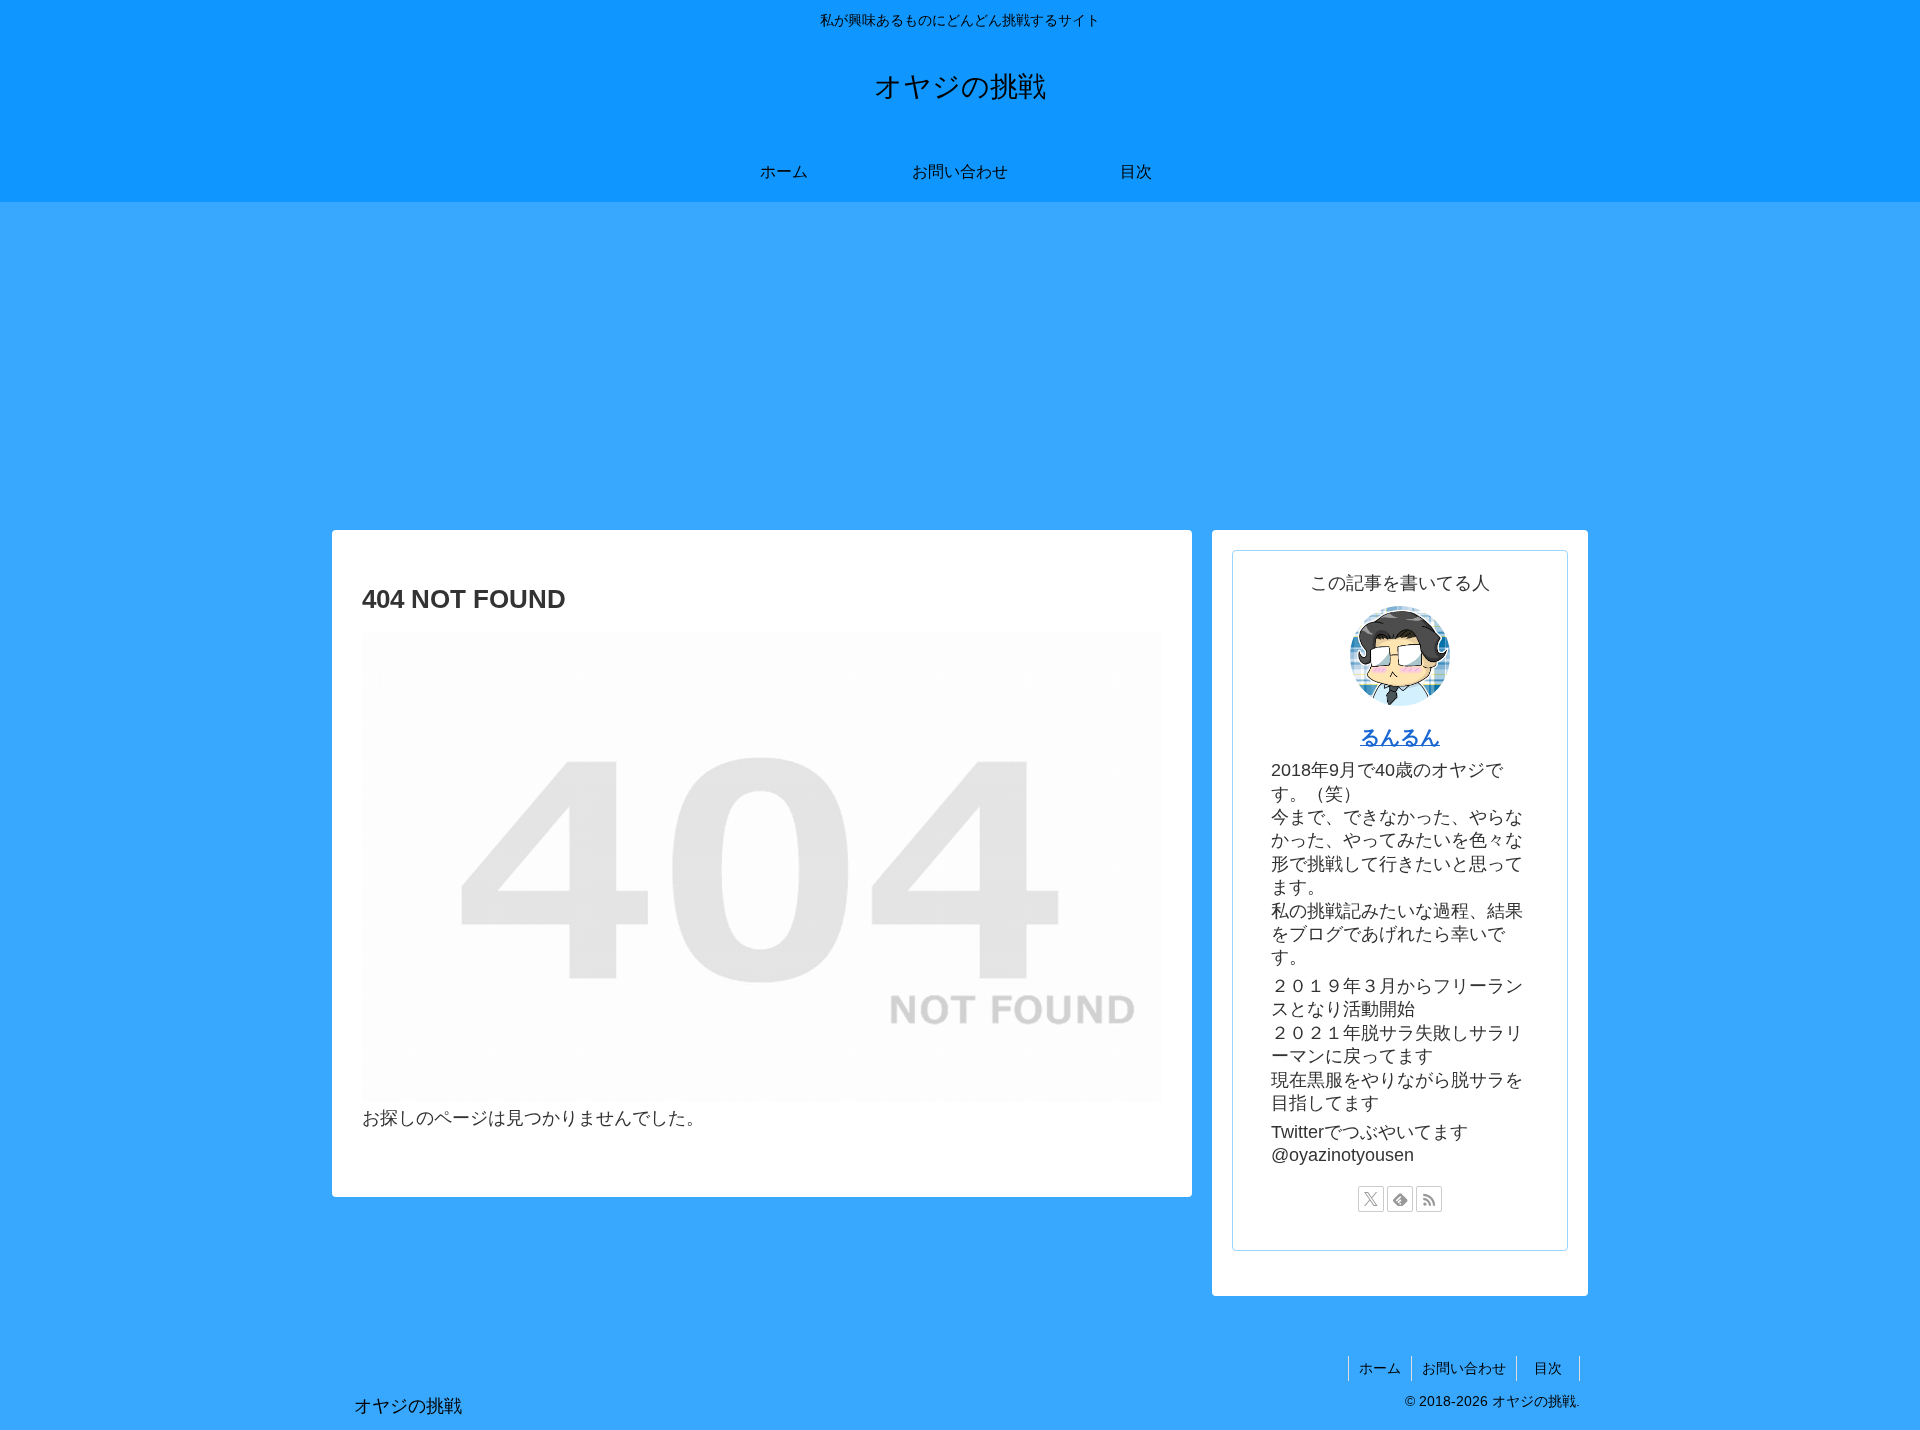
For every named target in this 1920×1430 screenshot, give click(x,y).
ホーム (1380, 1368)
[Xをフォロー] (1371, 1199)
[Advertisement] (960, 366)
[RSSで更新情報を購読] (1429, 1199)
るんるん (1400, 737)
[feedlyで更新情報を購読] (1400, 1199)
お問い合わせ (1464, 1368)
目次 (1555, 1368)
